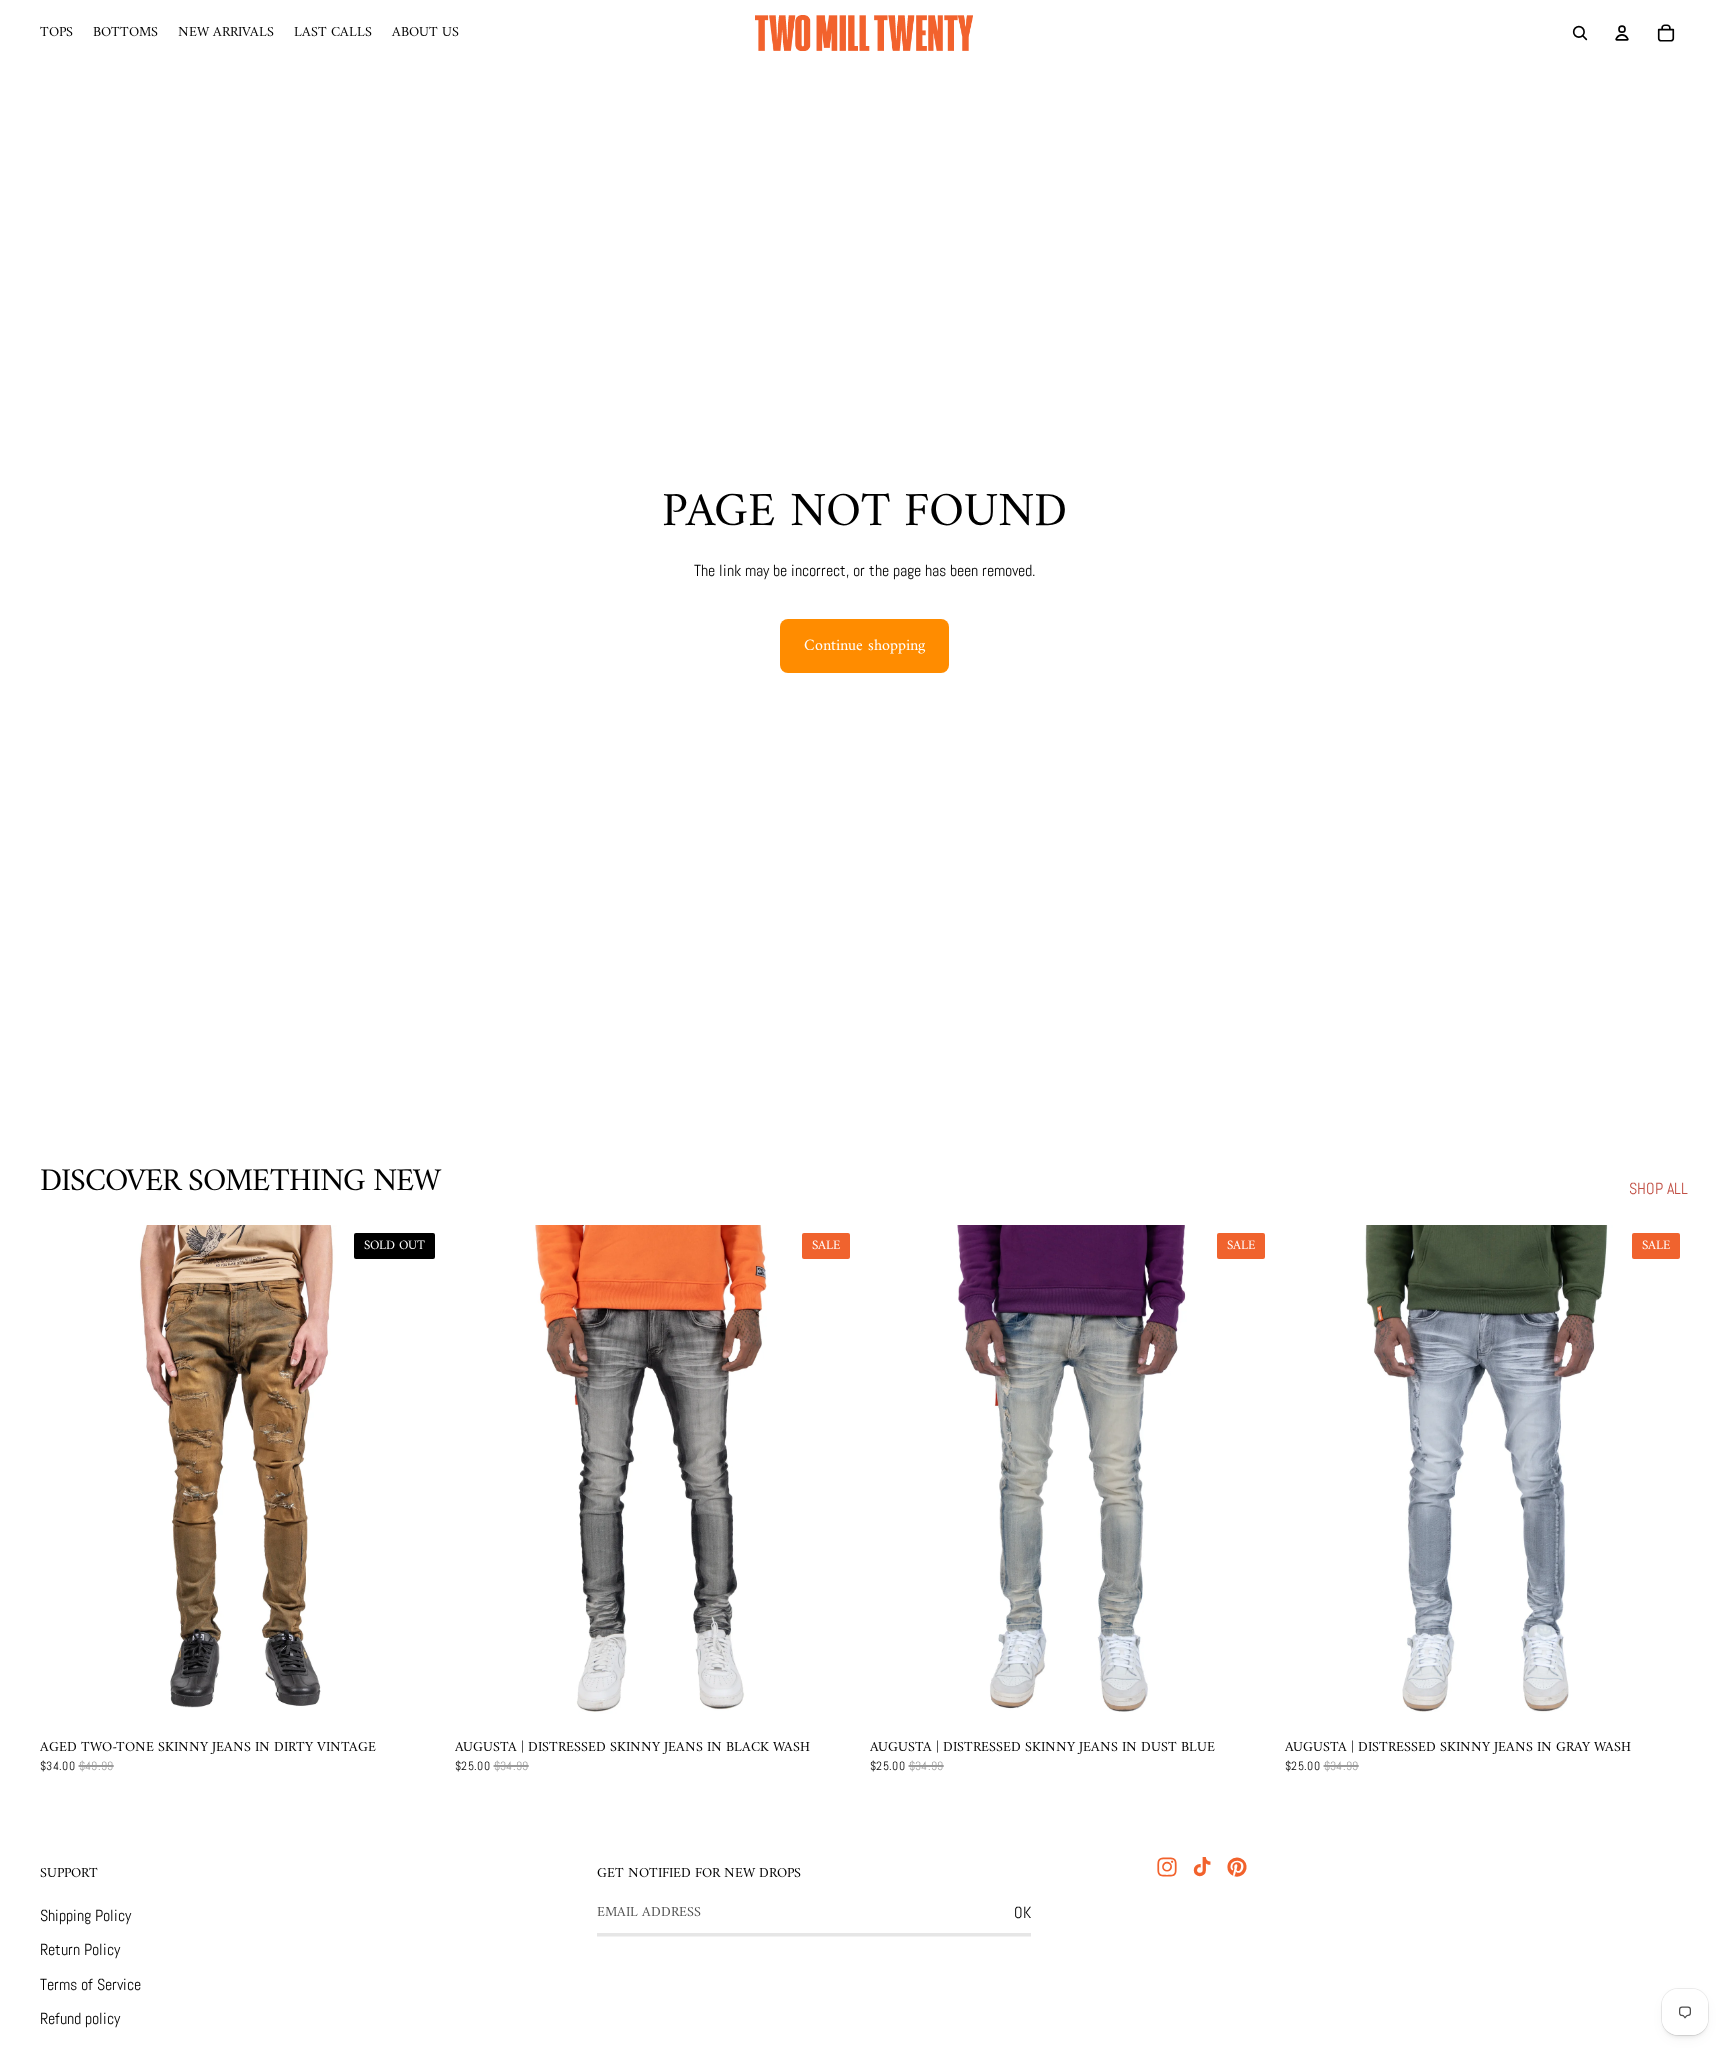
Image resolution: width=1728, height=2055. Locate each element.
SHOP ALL (1658, 1188)
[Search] (1580, 33)
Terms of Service (90, 1984)
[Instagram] (1167, 1867)
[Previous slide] (70, 1477)
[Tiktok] (1202, 1867)
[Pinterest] (1237, 1867)
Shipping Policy (85, 1915)
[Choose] (827, 1698)
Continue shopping (864, 646)
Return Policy (80, 1949)
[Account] (1622, 33)
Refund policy (80, 2018)
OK (1022, 1912)
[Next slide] (413, 1477)
